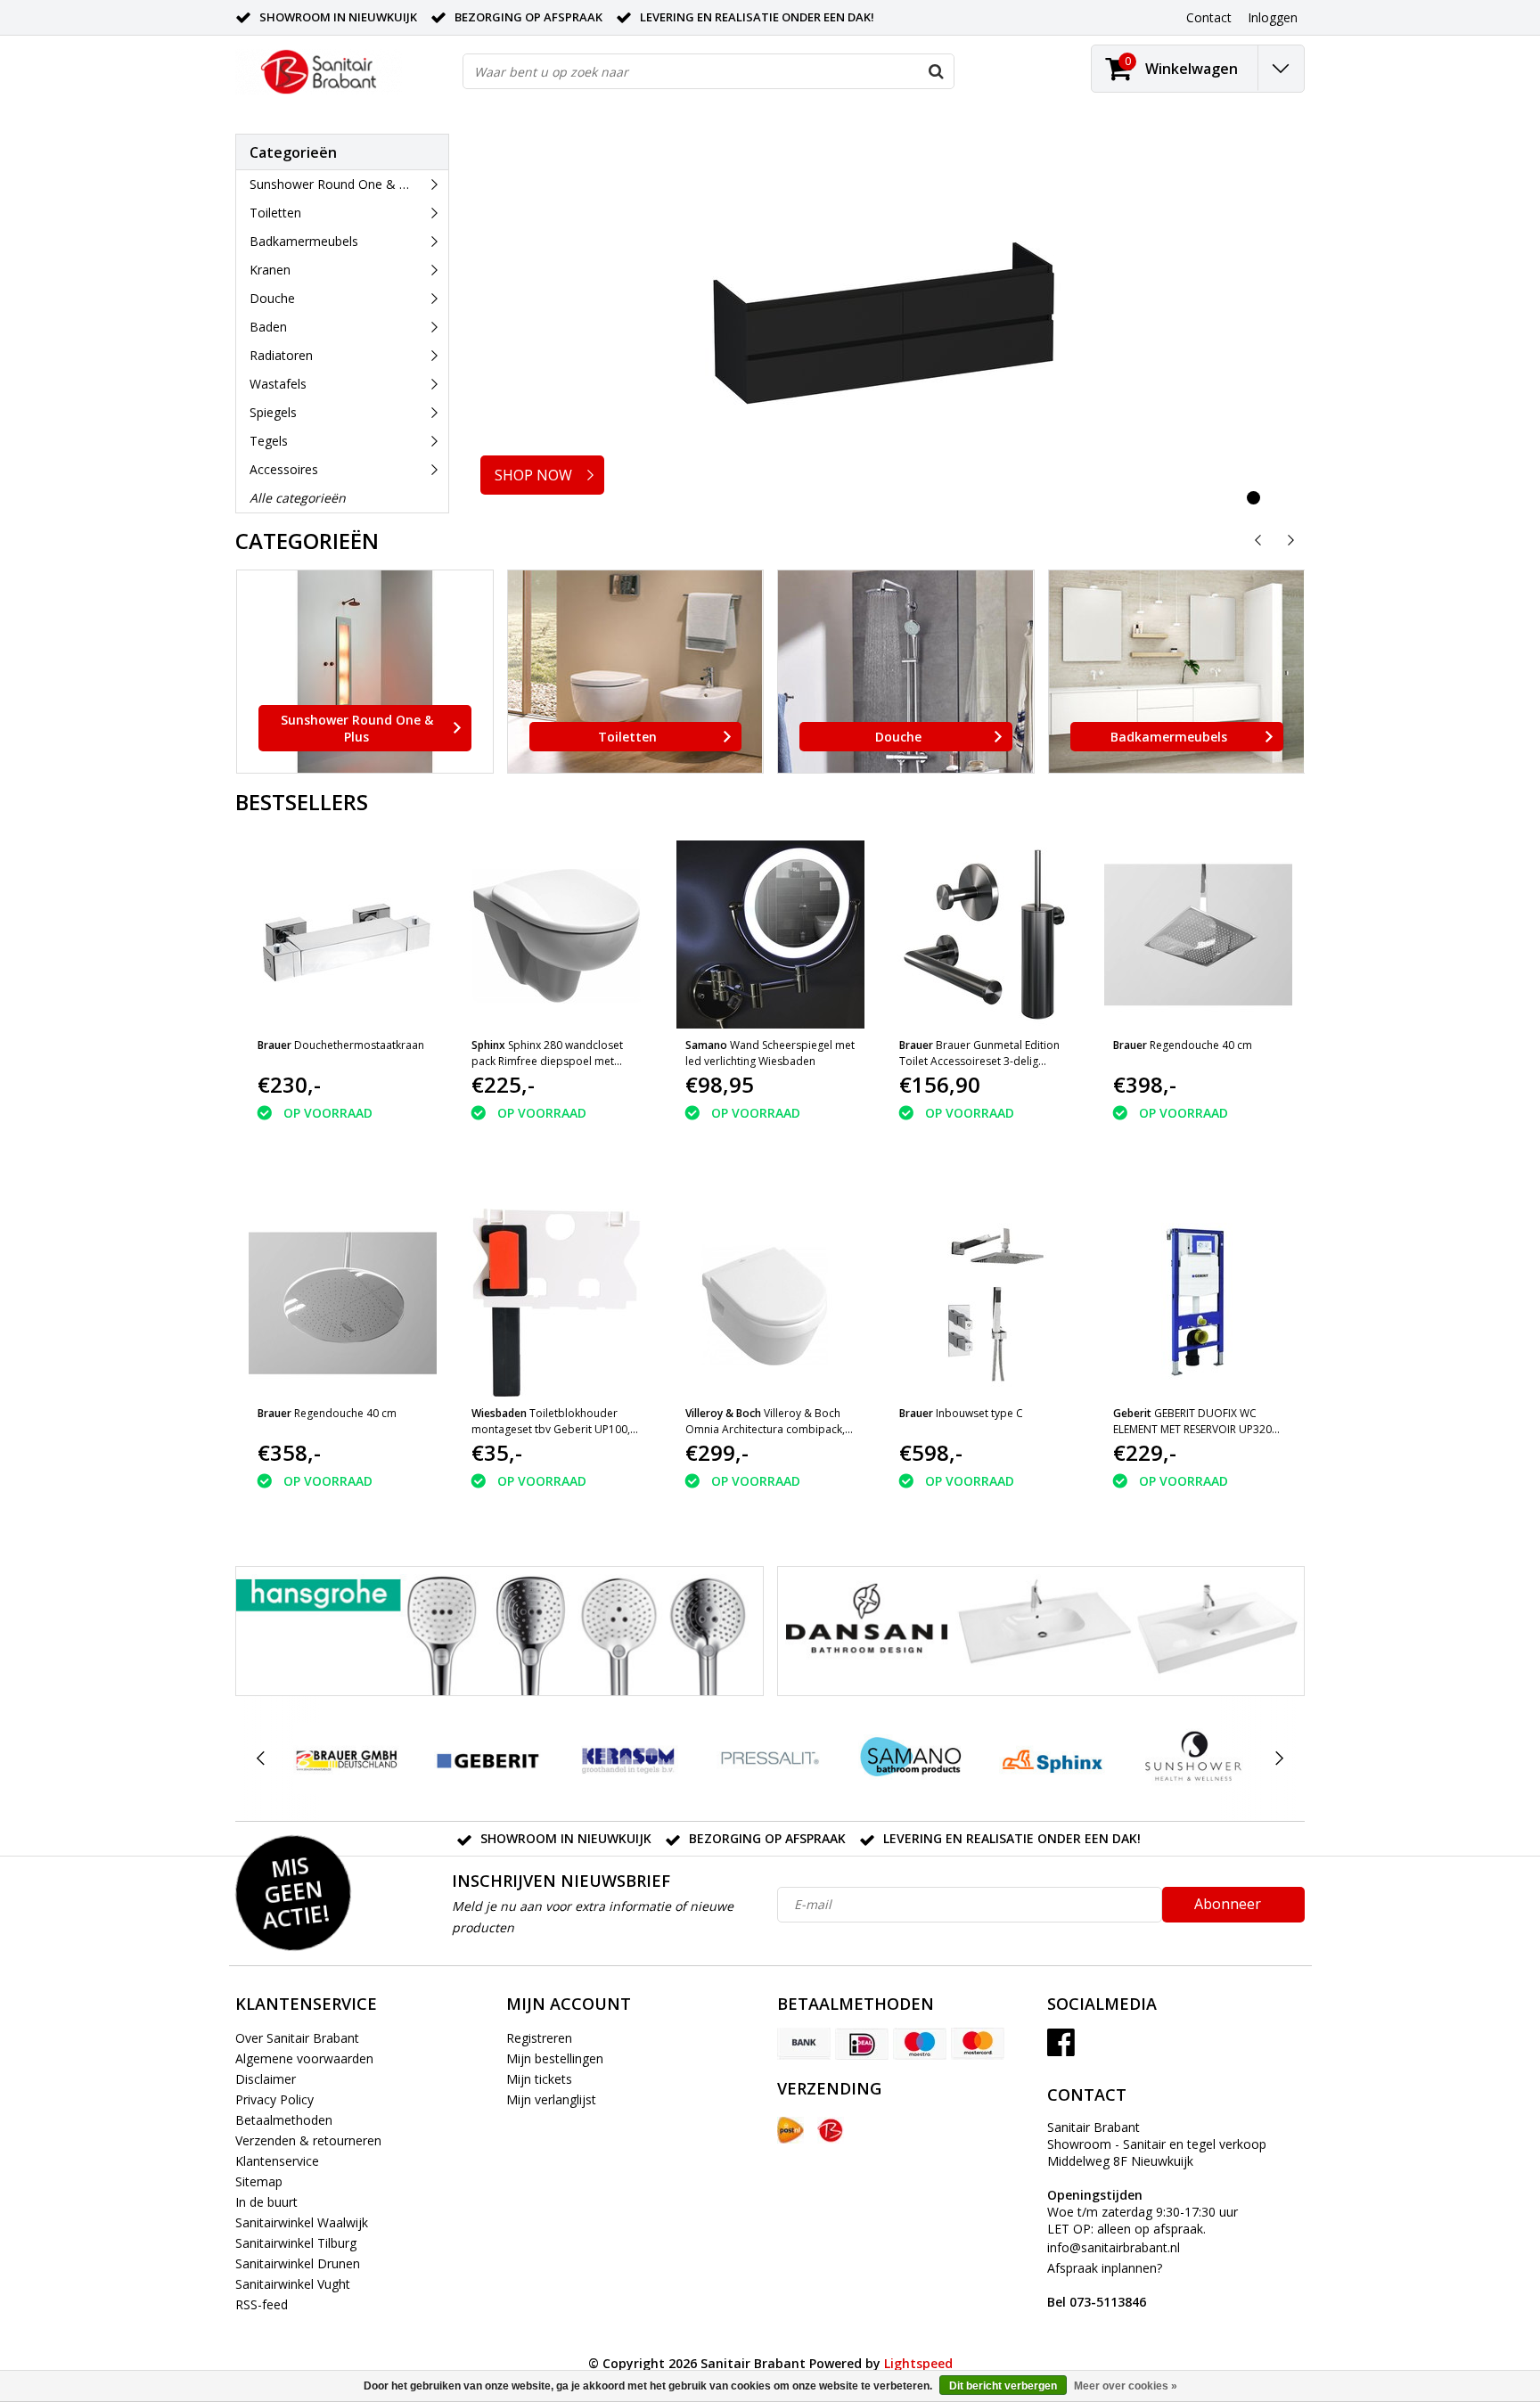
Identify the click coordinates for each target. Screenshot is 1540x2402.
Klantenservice (277, 2161)
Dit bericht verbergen (1003, 2386)
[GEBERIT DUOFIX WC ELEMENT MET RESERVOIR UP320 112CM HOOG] (1198, 1303)
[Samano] (911, 1758)
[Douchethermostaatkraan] (343, 935)
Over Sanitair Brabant (297, 2038)
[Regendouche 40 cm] (1198, 935)
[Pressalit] (770, 1758)
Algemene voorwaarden (304, 2058)
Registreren (539, 2038)
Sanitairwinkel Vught (293, 2284)
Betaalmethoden (284, 2120)
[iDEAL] (862, 2044)
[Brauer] (346, 1758)
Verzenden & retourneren (308, 2140)
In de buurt (266, 2202)
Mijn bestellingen (555, 2058)
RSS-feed (262, 2304)
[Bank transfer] (804, 2044)
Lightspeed (918, 2363)
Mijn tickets (539, 2079)
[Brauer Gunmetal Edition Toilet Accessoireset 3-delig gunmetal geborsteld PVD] (984, 935)
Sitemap (259, 2181)
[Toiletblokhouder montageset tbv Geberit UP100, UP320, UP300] (557, 1303)
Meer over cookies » (1126, 2386)
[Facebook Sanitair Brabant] (1061, 2049)
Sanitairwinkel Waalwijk (302, 2222)
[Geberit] (487, 1758)
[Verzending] (790, 2130)
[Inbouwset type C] (984, 1303)
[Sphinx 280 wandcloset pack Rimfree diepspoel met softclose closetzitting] (557, 935)
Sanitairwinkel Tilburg (296, 2243)
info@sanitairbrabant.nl (1114, 2247)
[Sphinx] (1052, 1758)
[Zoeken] (936, 71)
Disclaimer (266, 2079)
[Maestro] (920, 2044)
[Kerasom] (629, 1758)
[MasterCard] (978, 2044)
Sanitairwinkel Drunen (298, 2263)
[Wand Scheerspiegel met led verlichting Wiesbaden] (770, 935)
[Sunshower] (1193, 1758)
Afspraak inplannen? (1105, 2285)
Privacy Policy (274, 2099)
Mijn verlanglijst (551, 2099)
